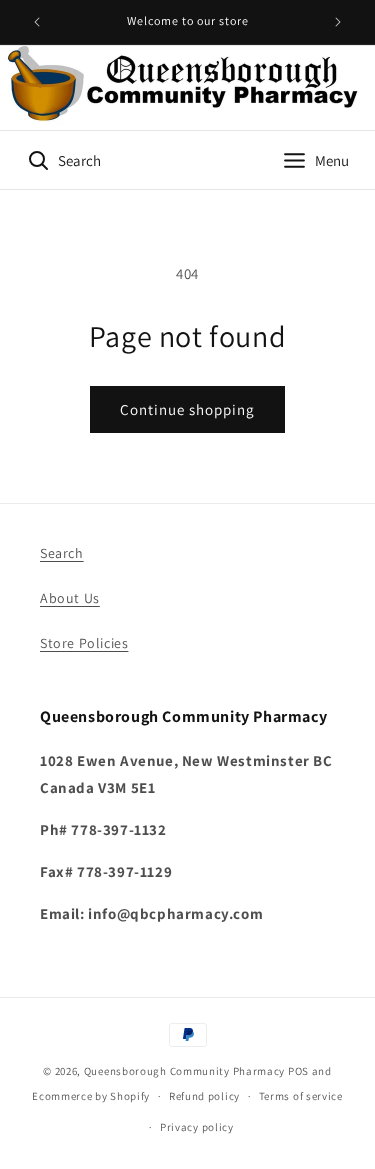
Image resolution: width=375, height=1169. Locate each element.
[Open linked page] (187, 87)
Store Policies (84, 643)
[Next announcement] (338, 22)
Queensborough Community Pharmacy (184, 1071)
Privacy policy (197, 1127)
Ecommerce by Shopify (91, 1096)
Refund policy (204, 1096)
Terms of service (301, 1096)
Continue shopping (187, 409)
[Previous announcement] (37, 22)
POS (298, 1071)
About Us (70, 598)
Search (62, 553)
